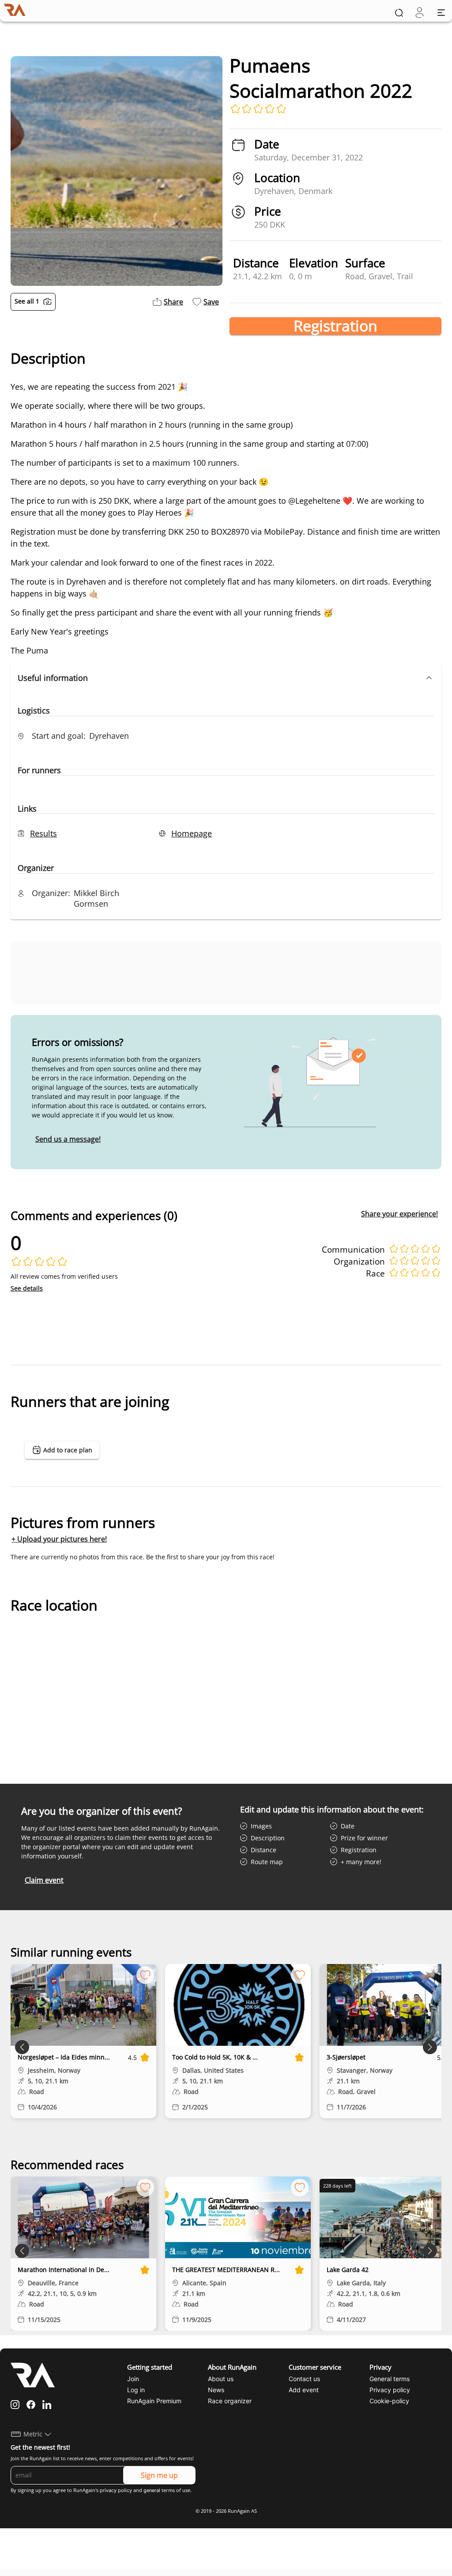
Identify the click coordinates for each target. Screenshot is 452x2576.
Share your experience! (399, 1214)
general (152, 2490)
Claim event (44, 1880)
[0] (420, 13)
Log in (136, 2390)
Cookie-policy (389, 2401)
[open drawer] (441, 13)
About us (221, 2379)
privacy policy (116, 2490)
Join (133, 2379)
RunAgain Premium (154, 2401)
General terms (390, 2379)
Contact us (304, 2379)
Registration (335, 326)
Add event (304, 2390)
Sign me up (159, 2475)
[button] (226, 678)
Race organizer (230, 2401)
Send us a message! (68, 1139)
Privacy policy (390, 2390)
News (216, 2390)
